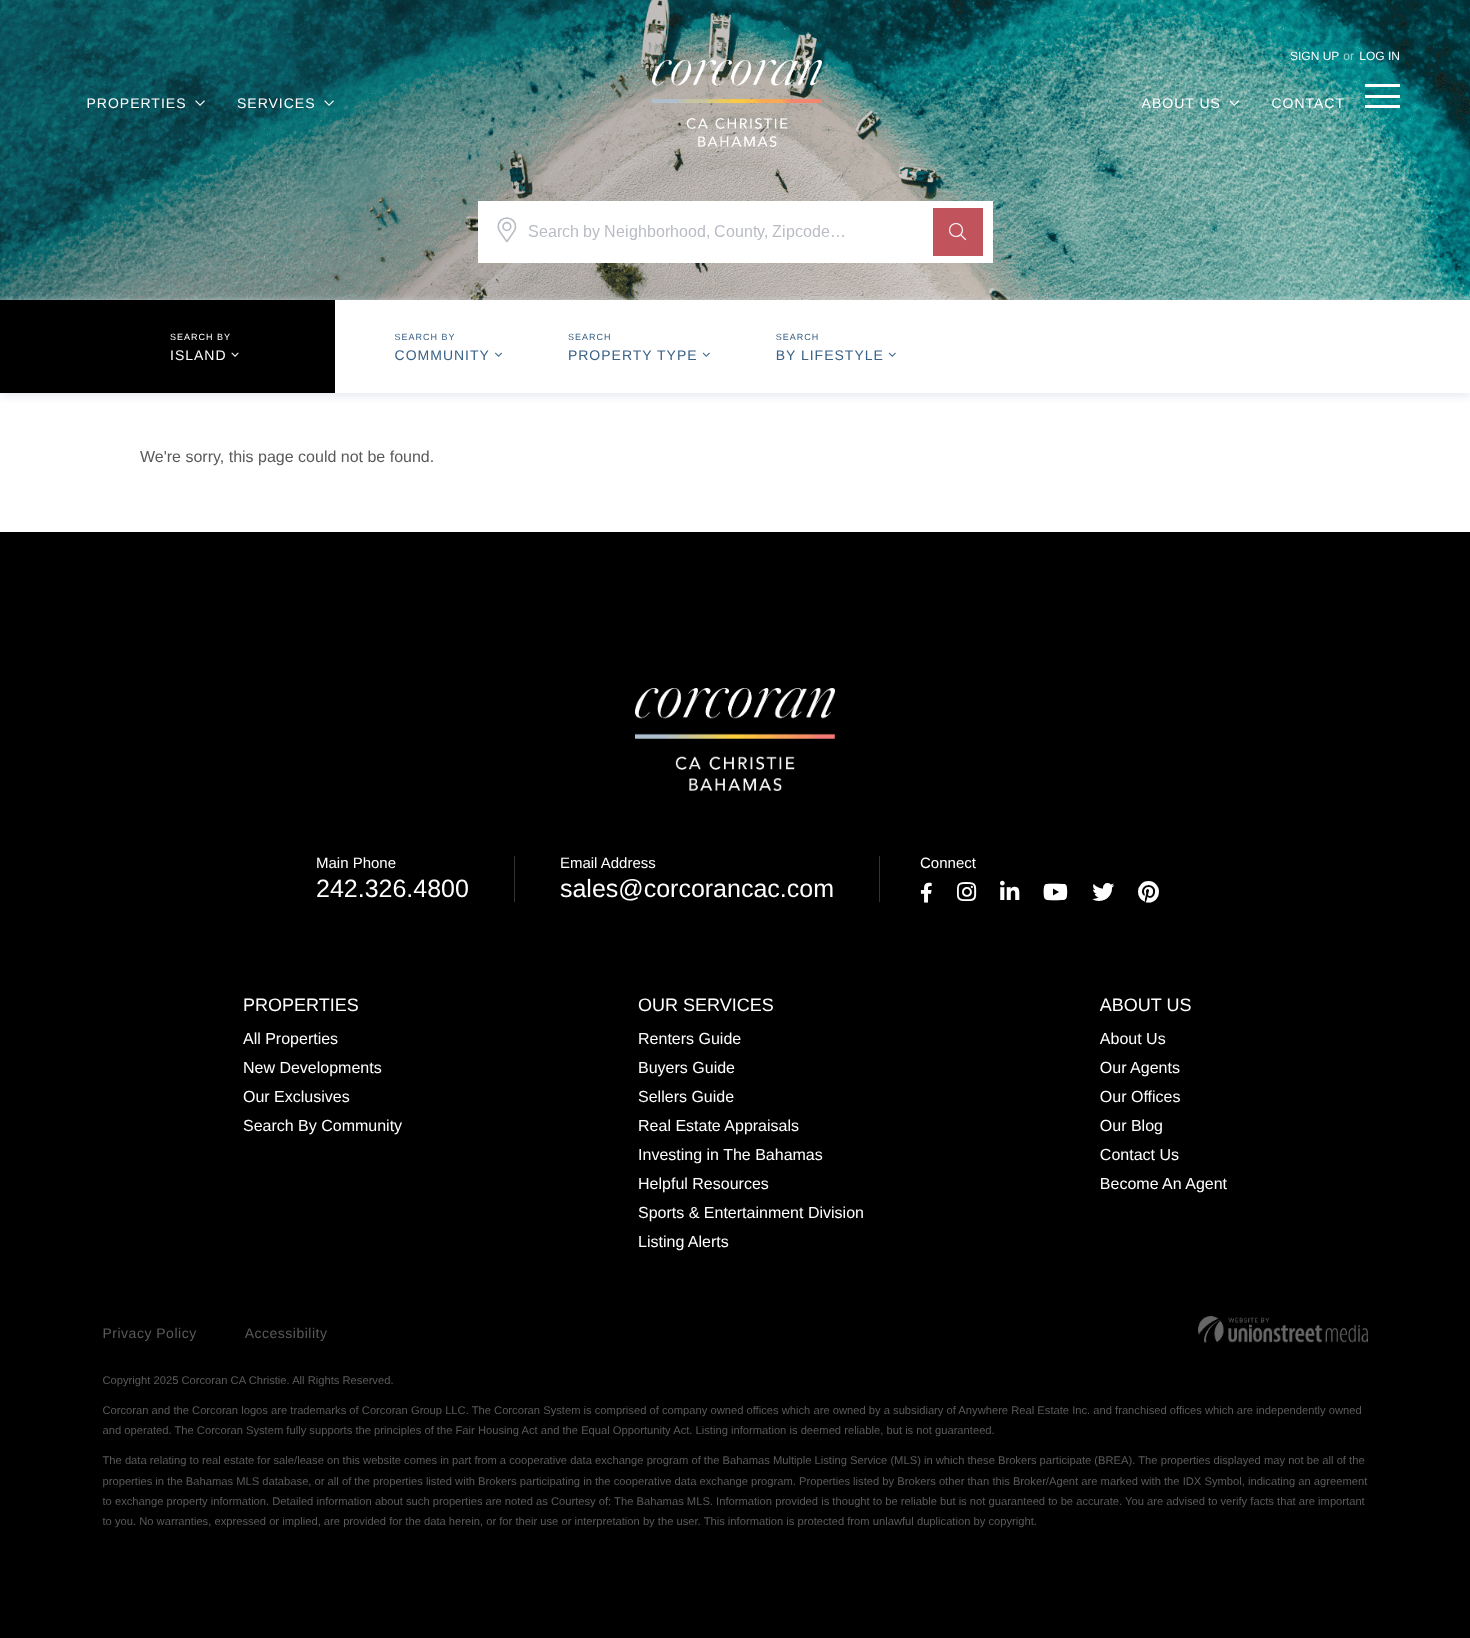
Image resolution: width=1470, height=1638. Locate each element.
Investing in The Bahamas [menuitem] (730, 1155)
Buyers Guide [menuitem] (686, 1068)
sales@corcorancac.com (697, 879)
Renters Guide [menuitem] (689, 1039)
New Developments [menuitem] (312, 1068)
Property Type (633, 355)
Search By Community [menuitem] (322, 1126)
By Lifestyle (830, 355)
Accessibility (286, 1333)
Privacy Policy (150, 1333)
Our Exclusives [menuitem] (296, 1097)
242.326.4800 (392, 879)
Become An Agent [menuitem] (1163, 1184)
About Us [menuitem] (1181, 103)
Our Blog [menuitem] (1131, 1126)
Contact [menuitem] (1308, 103)
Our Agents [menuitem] (1140, 1068)
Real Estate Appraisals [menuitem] (718, 1126)
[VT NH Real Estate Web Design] (1283, 1329)
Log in (1379, 56)
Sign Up (1314, 56)
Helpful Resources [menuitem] (703, 1184)
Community (442, 355)
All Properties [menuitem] (290, 1039)
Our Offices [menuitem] (1140, 1097)
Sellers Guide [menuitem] (686, 1097)
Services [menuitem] (276, 103)
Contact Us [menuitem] (1139, 1155)
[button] (958, 232)
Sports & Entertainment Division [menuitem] (751, 1213)
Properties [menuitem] (137, 103)
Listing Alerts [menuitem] (683, 1242)
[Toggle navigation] (1382, 96)
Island (198, 355)
